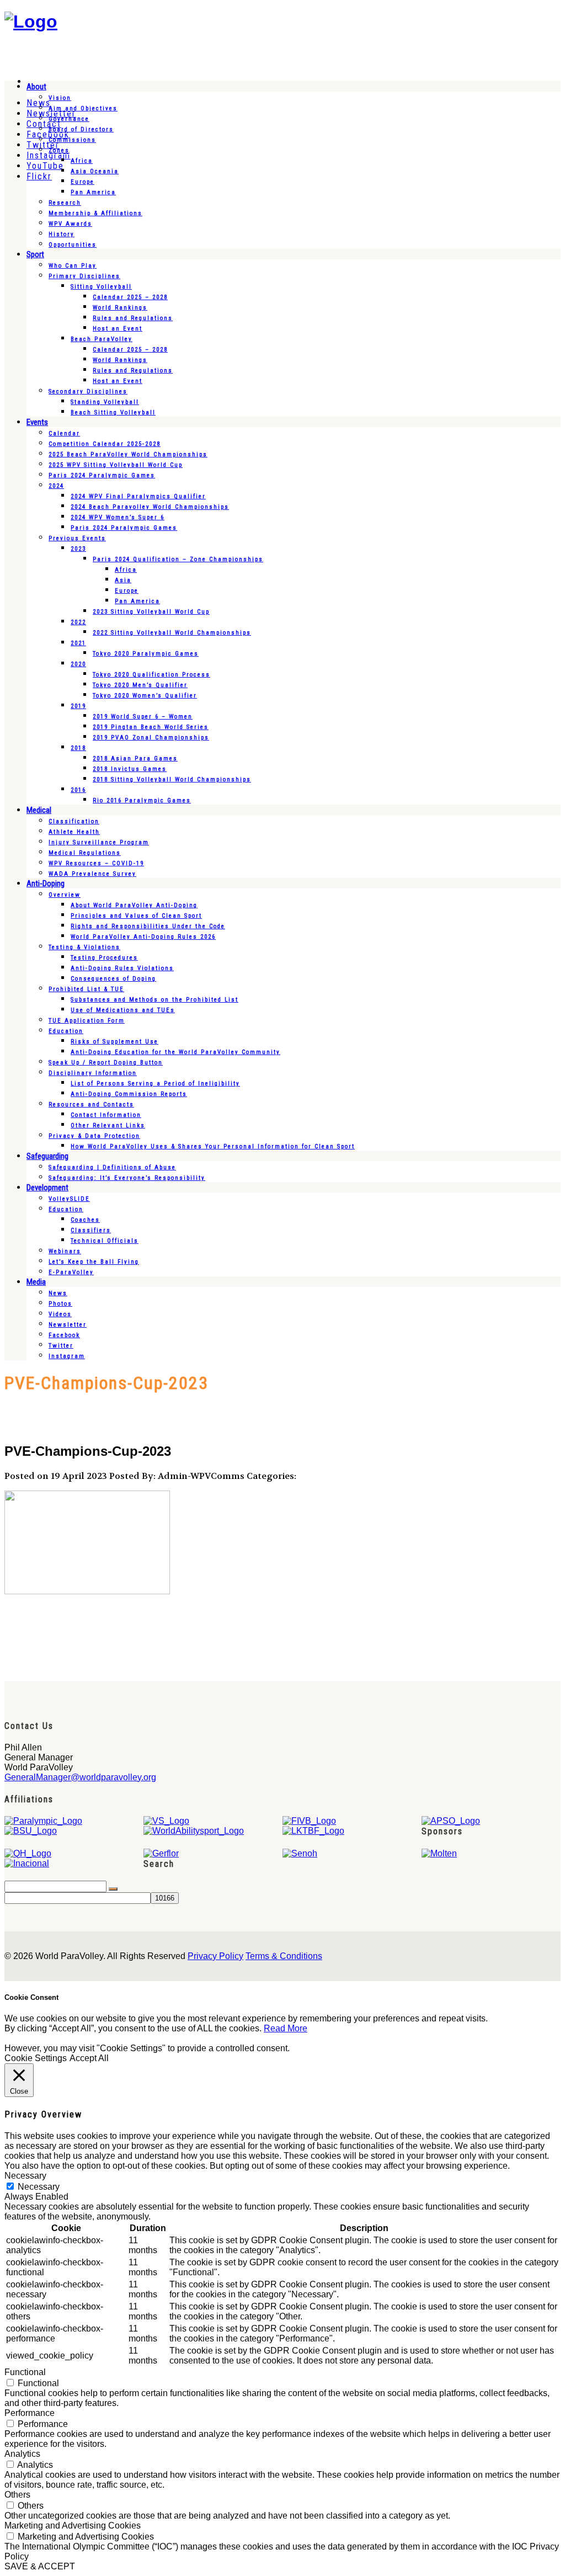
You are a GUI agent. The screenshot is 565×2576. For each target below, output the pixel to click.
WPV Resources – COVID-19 (96, 863)
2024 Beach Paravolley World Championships (150, 507)
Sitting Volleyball (101, 287)
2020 (78, 664)
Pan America (93, 192)
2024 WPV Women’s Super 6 (118, 517)
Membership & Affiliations (95, 213)
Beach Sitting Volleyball (113, 413)
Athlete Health (74, 832)
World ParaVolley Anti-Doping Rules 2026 (143, 937)
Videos (60, 1314)
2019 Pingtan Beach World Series (151, 727)
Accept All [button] (89, 2058)
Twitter (61, 1346)
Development (47, 1188)
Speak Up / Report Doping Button (106, 1063)
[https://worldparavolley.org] (31, 22)
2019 (78, 706)
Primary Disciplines (84, 276)
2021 (78, 643)
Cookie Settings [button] (36, 2058)
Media (36, 1282)
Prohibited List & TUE (86, 989)
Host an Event (118, 329)
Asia (123, 580)
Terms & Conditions (284, 1956)
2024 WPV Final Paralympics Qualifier (138, 496)
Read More (286, 2028)
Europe (82, 182)
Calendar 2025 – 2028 (130, 297)
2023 (78, 549)
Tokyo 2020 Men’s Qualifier (140, 685)
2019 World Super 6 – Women (143, 717)
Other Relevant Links (108, 1125)
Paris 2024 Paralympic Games (102, 475)
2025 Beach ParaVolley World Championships (128, 454)
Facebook (64, 1335)
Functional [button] (25, 2372)
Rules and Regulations (133, 318)
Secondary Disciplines (88, 392)
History (62, 234)
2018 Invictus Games (130, 769)
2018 (78, 748)
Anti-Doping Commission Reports (129, 1094)
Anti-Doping (46, 883)
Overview (65, 895)
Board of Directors (81, 129)
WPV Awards (70, 224)
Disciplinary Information (93, 1073)
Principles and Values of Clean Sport (136, 916)
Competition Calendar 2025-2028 (105, 444)
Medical (39, 810)
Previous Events (77, 538)
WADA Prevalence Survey (92, 874)
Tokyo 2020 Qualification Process (151, 675)
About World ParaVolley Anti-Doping (134, 905)
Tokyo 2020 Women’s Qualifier (145, 696)
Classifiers (91, 1230)
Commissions (72, 140)
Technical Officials (105, 1241)
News (58, 1293)
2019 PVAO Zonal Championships (151, 738)
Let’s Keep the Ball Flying (94, 1262)
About (36, 87)
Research (65, 203)
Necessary (39, 2187)
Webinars (65, 1251)
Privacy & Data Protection (94, 1136)
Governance (69, 119)
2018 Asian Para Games (135, 759)
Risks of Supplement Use (114, 1042)
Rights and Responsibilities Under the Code (148, 926)
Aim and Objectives (83, 108)
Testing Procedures (104, 958)
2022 (78, 622)
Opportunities (73, 245)
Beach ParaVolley (102, 339)
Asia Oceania (95, 171)
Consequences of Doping (113, 979)
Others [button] (17, 2495)
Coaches (85, 1220)
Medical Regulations (85, 853)
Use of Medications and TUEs (123, 1010)
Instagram (67, 1356)
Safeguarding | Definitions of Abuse (112, 1167)
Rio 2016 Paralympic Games (142, 800)
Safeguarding (47, 1156)
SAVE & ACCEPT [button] (40, 2566)
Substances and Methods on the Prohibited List (154, 1000)
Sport (35, 254)
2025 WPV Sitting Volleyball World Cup (116, 465)
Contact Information (106, 1115)
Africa (82, 161)
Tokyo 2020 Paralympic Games (146, 654)
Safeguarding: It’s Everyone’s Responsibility (127, 1178)
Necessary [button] (25, 2176)
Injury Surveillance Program (99, 842)
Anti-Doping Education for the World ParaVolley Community (175, 1052)
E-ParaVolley (71, 1272)
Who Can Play (73, 266)
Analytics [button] (22, 2454)
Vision (60, 98)
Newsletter (68, 1325)
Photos (60, 1304)
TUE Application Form (87, 1021)
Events (37, 422)
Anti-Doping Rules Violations (122, 968)
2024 (56, 486)
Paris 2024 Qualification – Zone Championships (178, 559)
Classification (74, 821)
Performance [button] (30, 2413)
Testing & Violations (84, 947)
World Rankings (120, 308)
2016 (78, 790)
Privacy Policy (215, 1956)
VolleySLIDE (69, 1199)
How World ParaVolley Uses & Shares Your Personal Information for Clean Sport (213, 1146)
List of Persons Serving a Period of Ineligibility (155, 1084)
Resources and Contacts (91, 1105)
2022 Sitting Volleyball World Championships (172, 633)
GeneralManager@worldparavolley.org (80, 1777)
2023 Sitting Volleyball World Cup (151, 612)
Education (66, 1031)
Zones (59, 150)
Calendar (64, 433)
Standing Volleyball (105, 402)
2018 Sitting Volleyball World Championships (172, 779)
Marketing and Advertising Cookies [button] (73, 2526)
